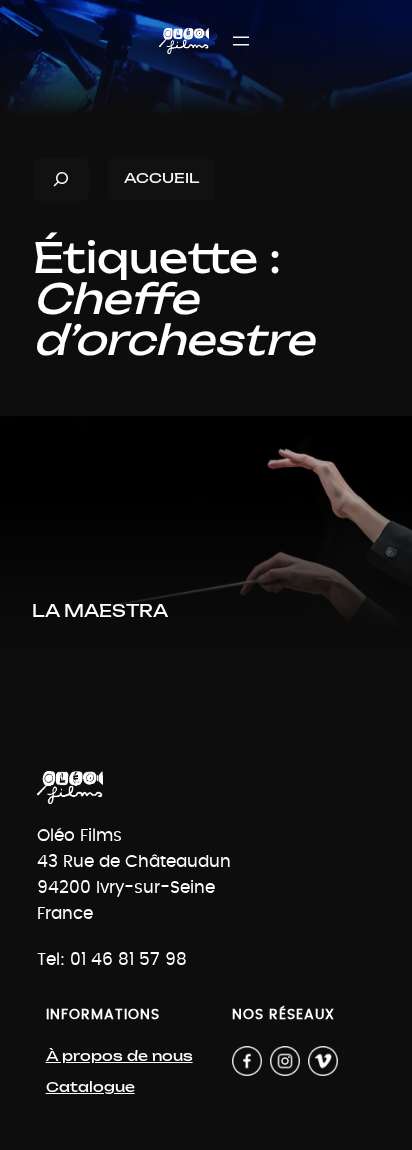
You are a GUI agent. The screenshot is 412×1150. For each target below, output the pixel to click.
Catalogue (90, 1087)
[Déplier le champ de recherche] (61, 179)
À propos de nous (119, 1056)
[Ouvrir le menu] (241, 41)
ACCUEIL (161, 178)
